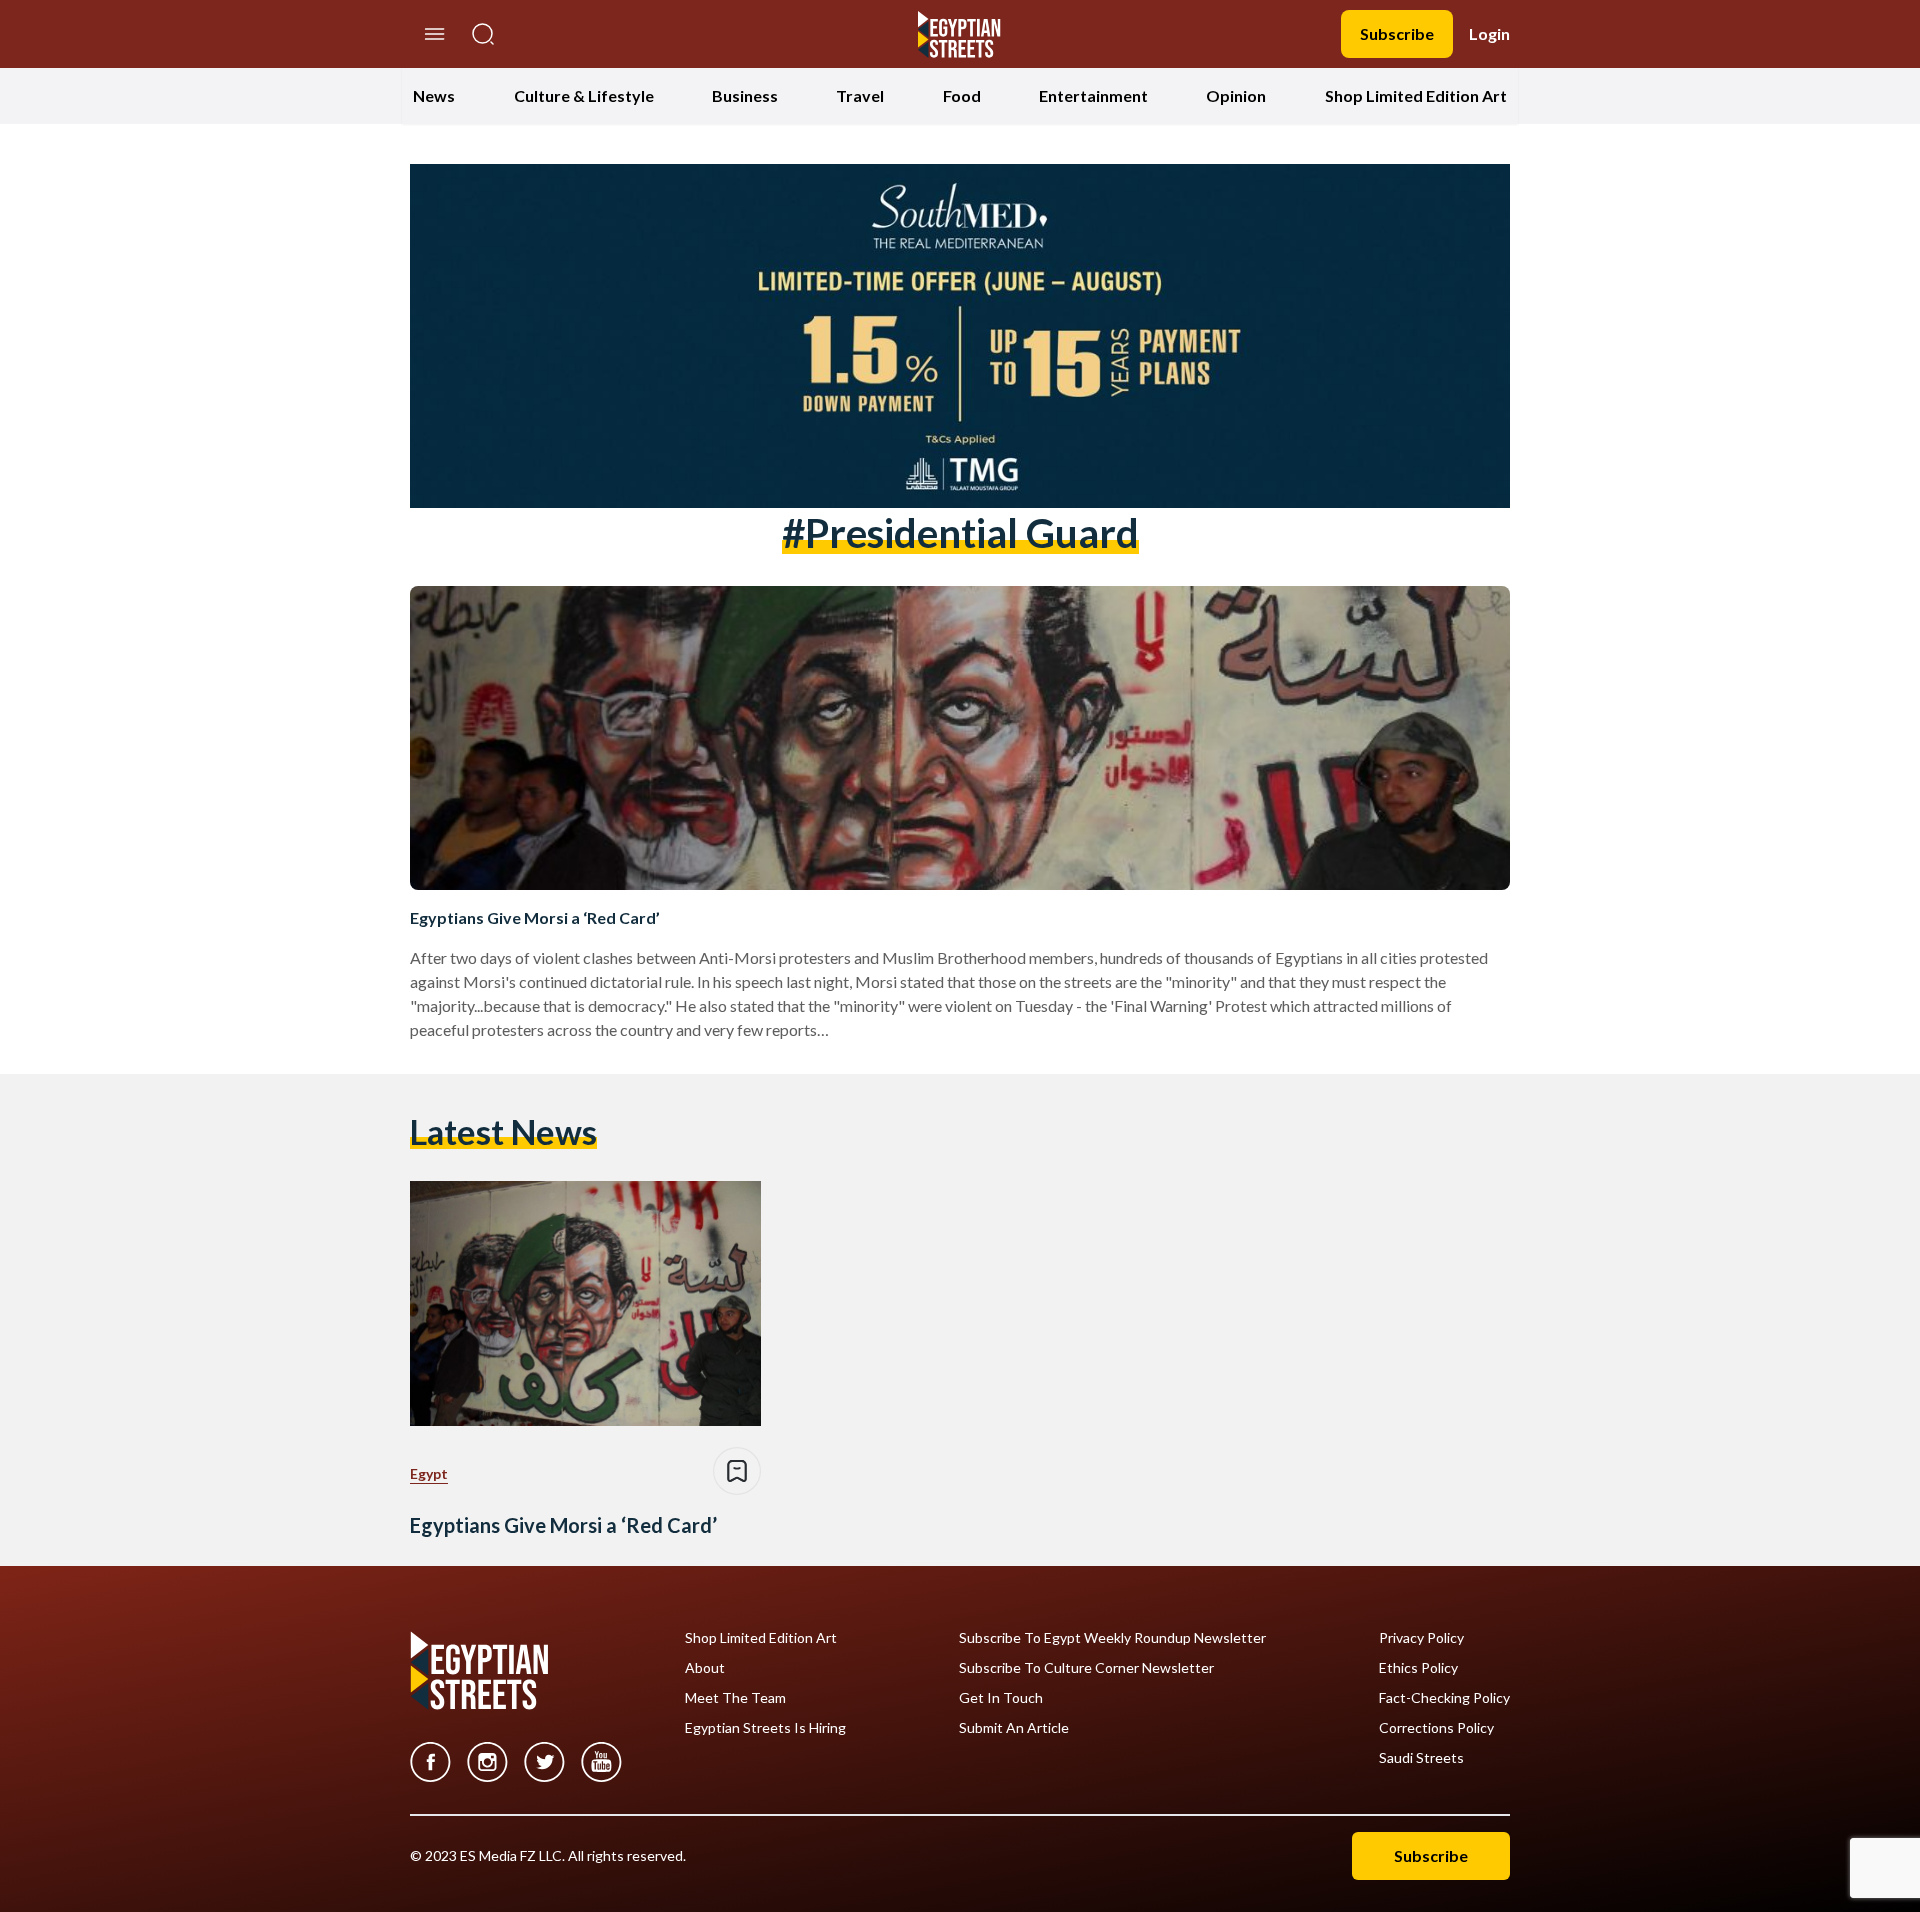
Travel (860, 95)
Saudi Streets (1421, 1758)
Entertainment (1093, 95)
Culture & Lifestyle (584, 95)
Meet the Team (735, 1698)
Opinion (1236, 95)
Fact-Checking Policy (1444, 1698)
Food (962, 95)
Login (1489, 33)
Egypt (429, 1473)
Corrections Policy (1436, 1728)
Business (745, 95)
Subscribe (1397, 33)
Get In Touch (1001, 1698)
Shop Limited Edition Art (1416, 95)
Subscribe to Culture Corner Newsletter (1086, 1668)
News (434, 95)
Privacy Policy (1421, 1638)
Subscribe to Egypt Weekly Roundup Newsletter (1112, 1638)
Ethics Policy (1418, 1668)
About (705, 1668)
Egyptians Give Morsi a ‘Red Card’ (535, 917)
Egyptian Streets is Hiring (765, 1728)
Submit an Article (1014, 1728)
